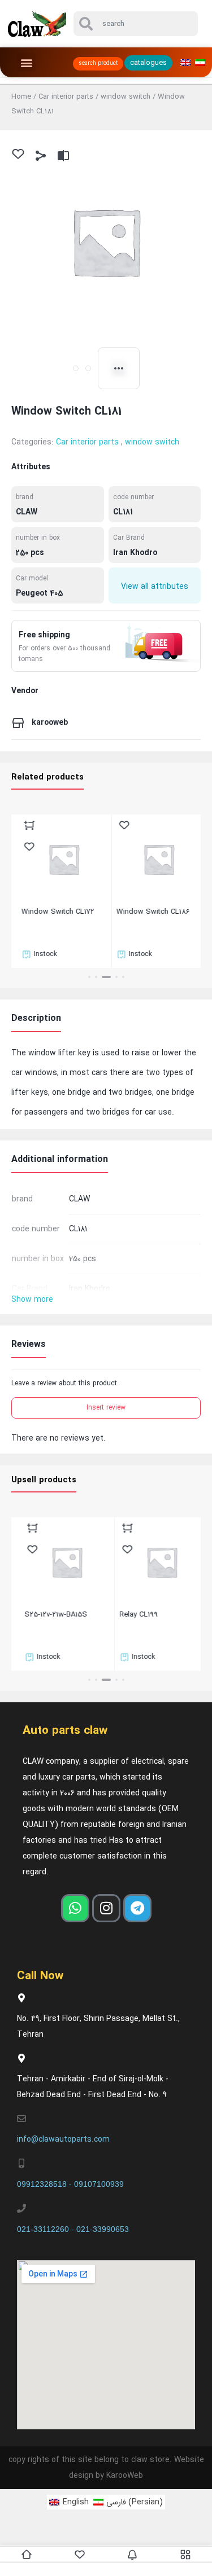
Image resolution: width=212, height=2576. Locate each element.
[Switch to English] (185, 63)
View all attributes (155, 587)
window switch (126, 97)
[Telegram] (137, 1908)
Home (21, 97)
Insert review (106, 1408)
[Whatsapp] (75, 1908)
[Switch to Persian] (200, 63)
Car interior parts (66, 97)
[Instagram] (106, 1908)
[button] (26, 62)
